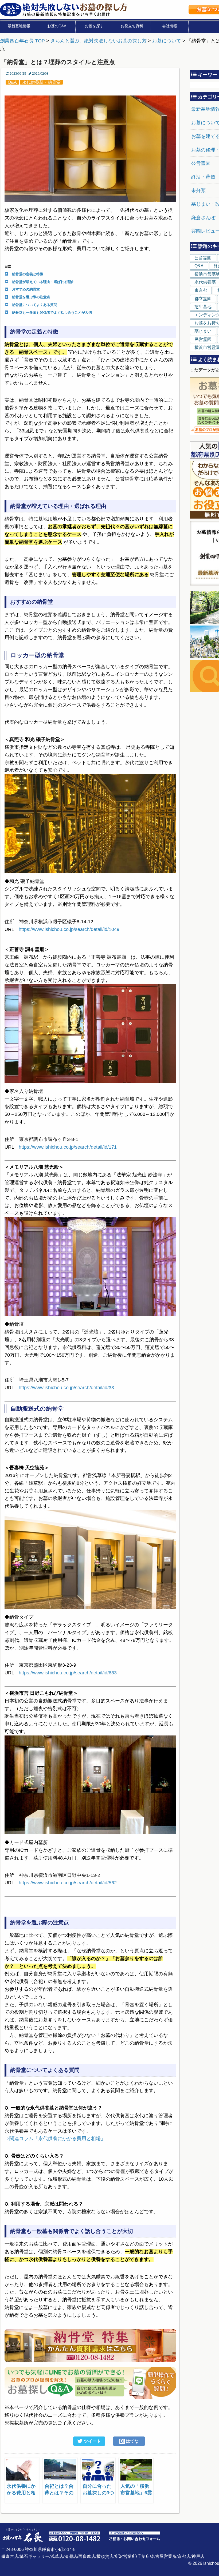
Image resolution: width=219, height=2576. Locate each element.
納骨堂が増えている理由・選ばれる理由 (43, 282)
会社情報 (170, 26)
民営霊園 (203, 339)
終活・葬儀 (203, 177)
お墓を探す (94, 26)
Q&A (12, 82)
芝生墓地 (203, 307)
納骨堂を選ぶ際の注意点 (31, 297)
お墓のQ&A (57, 26)
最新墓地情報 (19, 26)
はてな (129, 2441)
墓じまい (203, 331)
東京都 (201, 290)
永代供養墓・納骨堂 (41, 82)
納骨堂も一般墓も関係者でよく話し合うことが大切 (52, 312)
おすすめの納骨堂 (26, 289)
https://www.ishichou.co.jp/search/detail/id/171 (68, 1147)
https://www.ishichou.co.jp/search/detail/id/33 (66, 1388)
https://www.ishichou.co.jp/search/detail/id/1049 (69, 929)
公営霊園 (201, 163)
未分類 (198, 190)
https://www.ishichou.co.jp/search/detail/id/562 (68, 1883)
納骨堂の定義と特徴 (28, 274)
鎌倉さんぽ (203, 218)
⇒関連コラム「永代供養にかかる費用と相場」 (55, 2139)
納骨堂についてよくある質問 (35, 305)
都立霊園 (203, 299)
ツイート (92, 2441)
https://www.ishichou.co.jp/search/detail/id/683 (68, 1673)
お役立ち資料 (132, 26)
